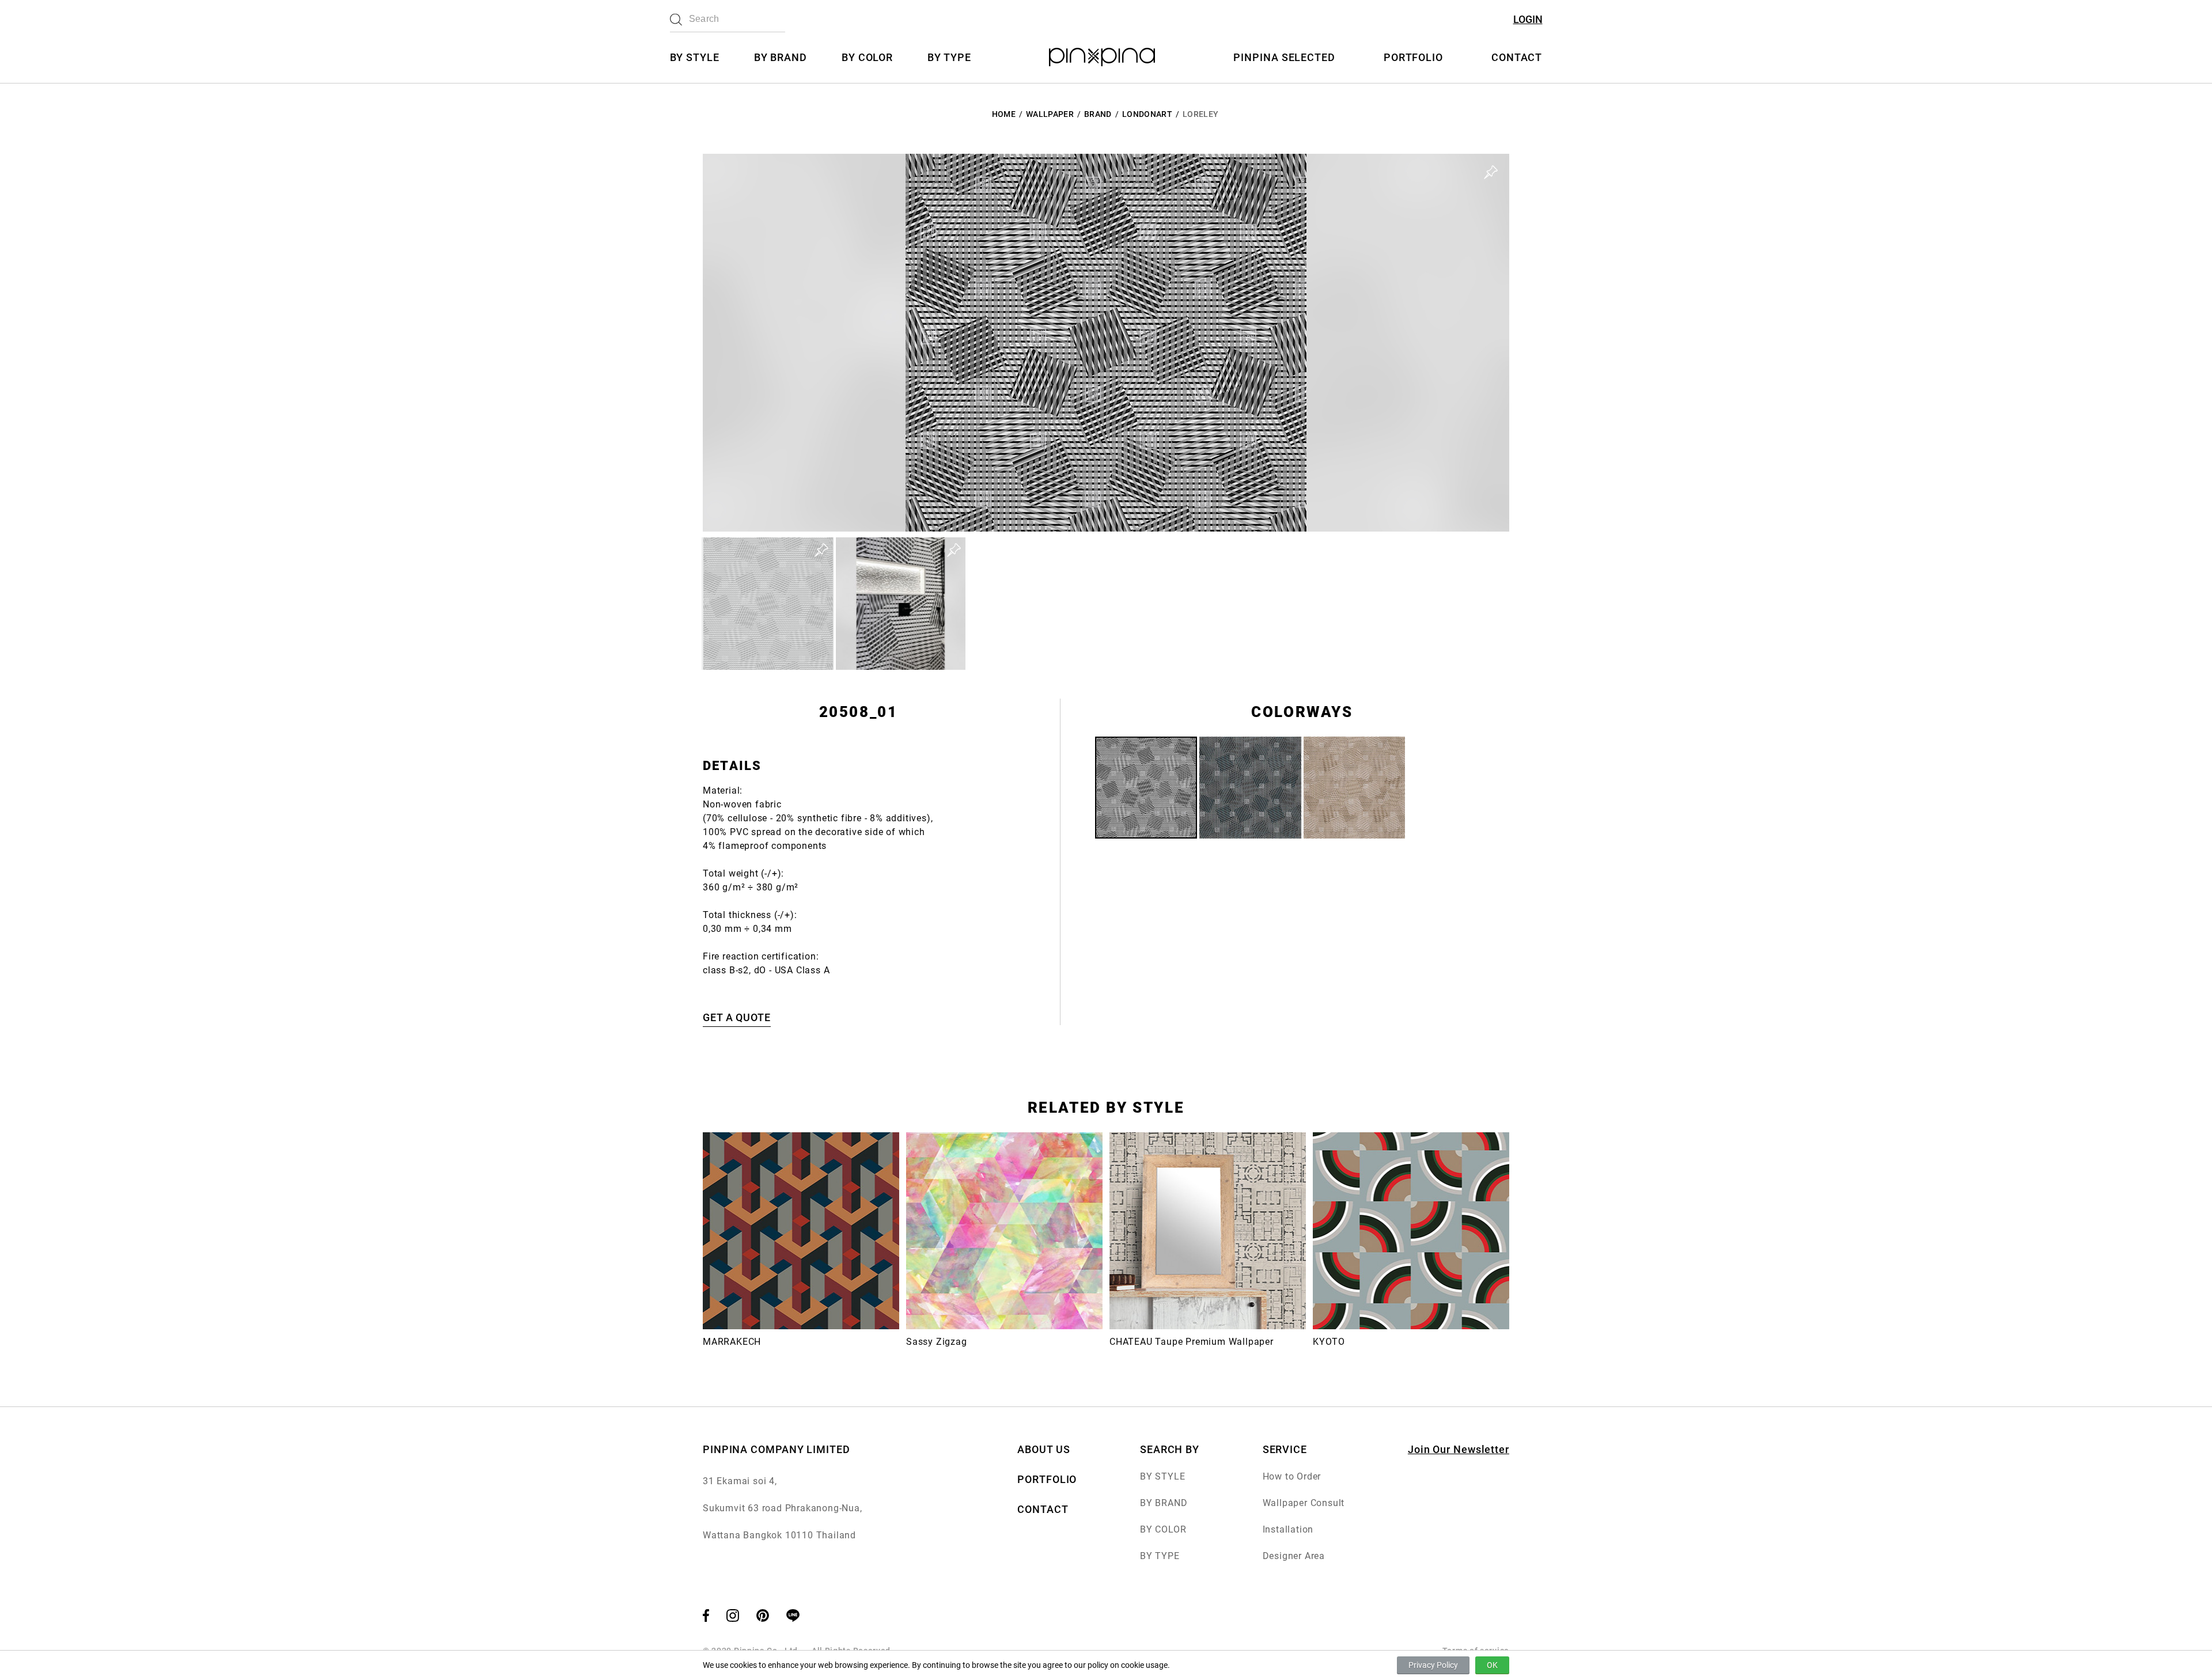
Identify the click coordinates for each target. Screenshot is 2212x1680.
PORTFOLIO (1413, 57)
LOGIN (1528, 19)
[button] (768, 604)
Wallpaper (1050, 114)
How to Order (1292, 1476)
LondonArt (1147, 114)
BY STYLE (695, 57)
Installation (1288, 1529)
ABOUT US (1043, 1449)
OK (1492, 1665)
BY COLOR (867, 57)
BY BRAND (781, 57)
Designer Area (1294, 1556)
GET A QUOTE (737, 1017)
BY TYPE (949, 57)
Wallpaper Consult (1304, 1503)
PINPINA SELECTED (1284, 57)
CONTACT (1517, 57)
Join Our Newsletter (1459, 1449)
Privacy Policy (1433, 1665)
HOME (1004, 114)
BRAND (1098, 114)
